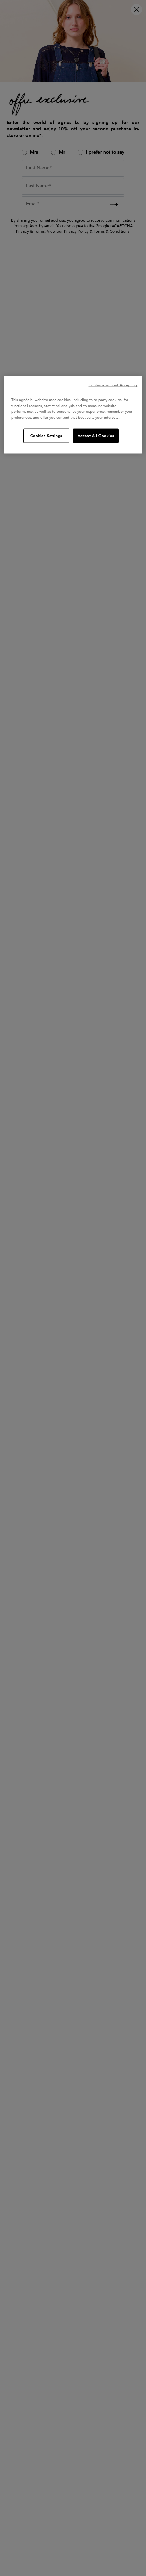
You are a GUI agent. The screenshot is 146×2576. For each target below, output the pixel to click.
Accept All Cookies (96, 435)
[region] (73, 415)
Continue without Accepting (113, 385)
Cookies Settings (46, 435)
